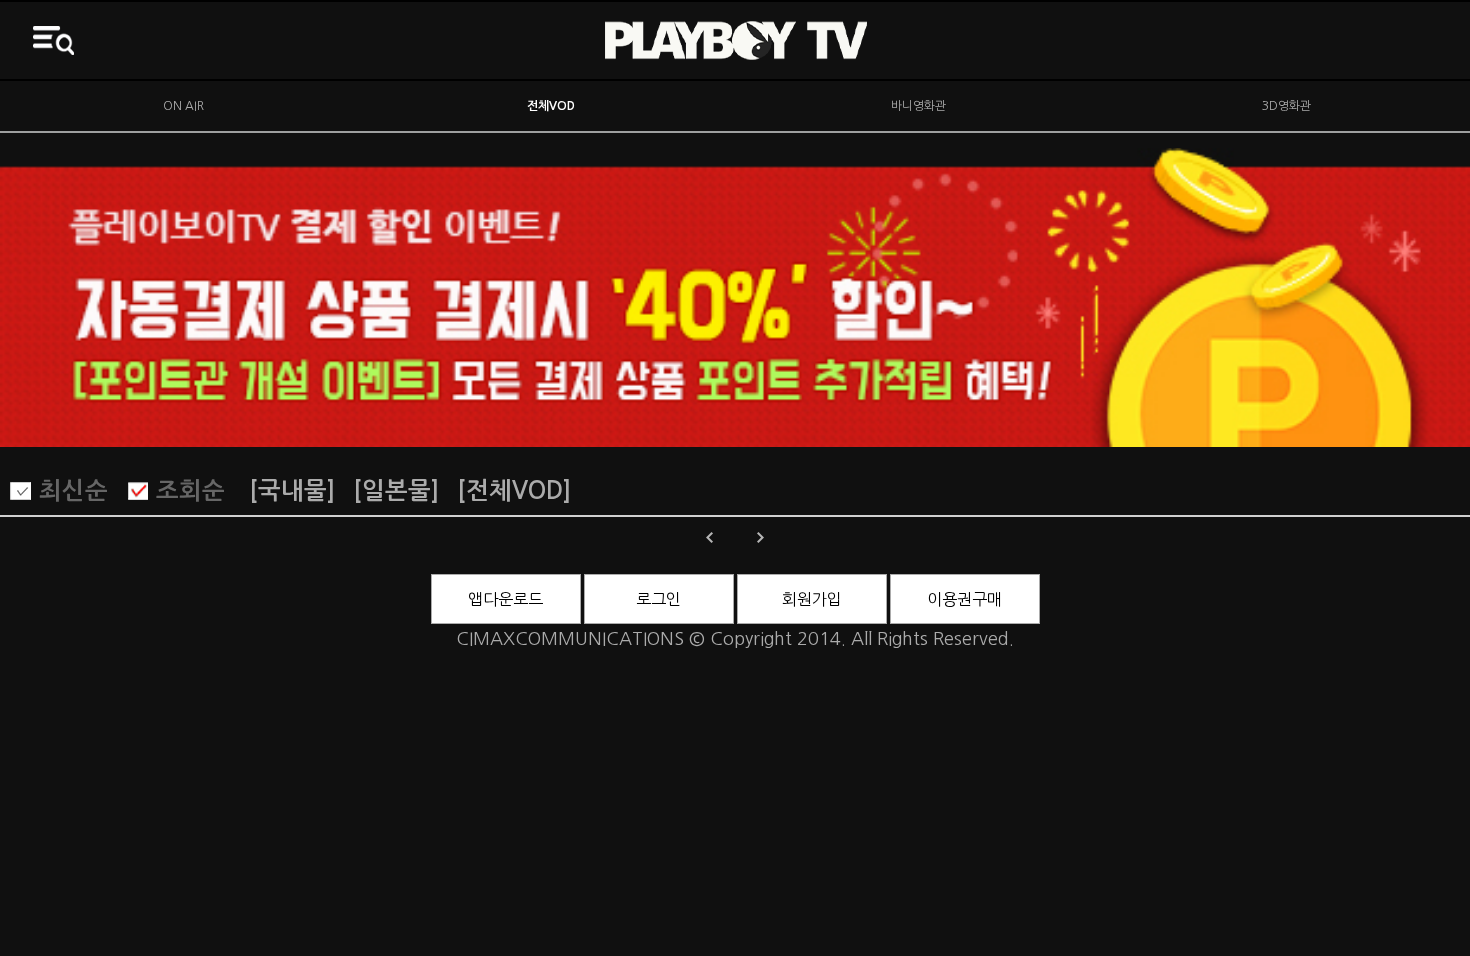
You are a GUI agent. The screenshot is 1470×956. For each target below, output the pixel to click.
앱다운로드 (505, 599)
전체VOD (551, 106)
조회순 (190, 491)
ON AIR (183, 106)
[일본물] (396, 491)
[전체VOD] (514, 491)
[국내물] (292, 491)
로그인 (658, 599)
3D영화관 (1286, 106)
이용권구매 (964, 599)
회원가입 (812, 599)
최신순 (73, 491)
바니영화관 (918, 106)
